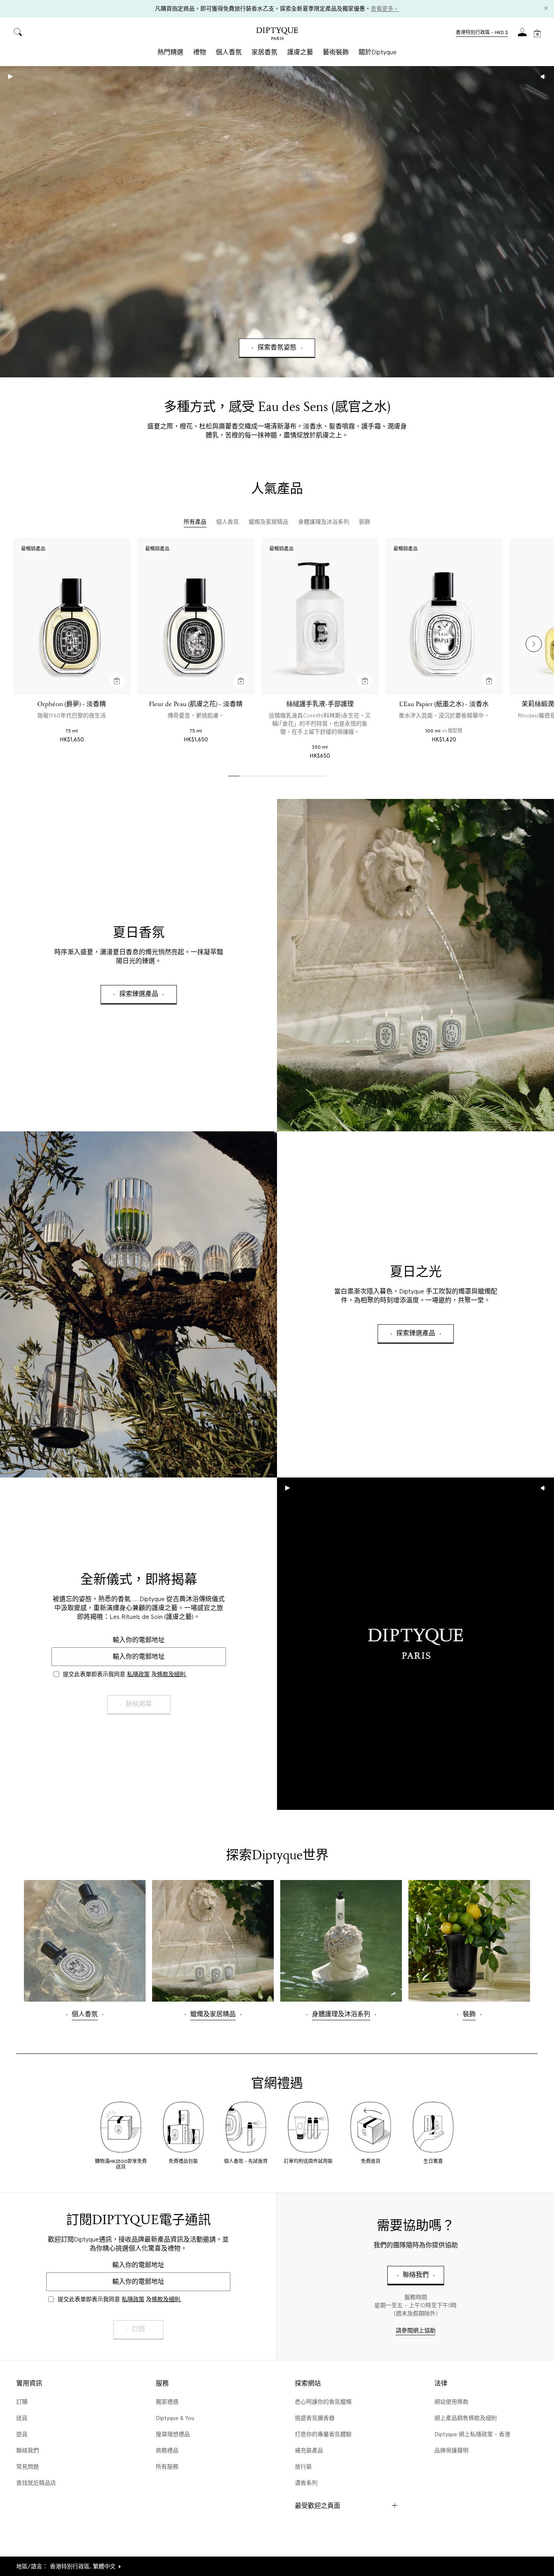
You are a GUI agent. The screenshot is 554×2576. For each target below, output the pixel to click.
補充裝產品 (309, 2450)
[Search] (18, 33)
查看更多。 (385, 9)
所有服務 (167, 2467)
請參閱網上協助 (416, 2331)
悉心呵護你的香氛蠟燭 (323, 2402)
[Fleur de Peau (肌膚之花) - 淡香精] (196, 616)
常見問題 (28, 2467)
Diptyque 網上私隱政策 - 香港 (472, 2434)
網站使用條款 (451, 2402)
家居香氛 (264, 52)
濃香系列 (306, 2483)
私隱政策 (138, 1674)
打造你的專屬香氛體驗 (323, 2434)
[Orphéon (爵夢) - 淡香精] (72, 616)
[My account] (522, 35)
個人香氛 (229, 52)
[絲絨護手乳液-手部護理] (320, 616)
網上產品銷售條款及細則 (466, 2418)
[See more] (415, 965)
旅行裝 (303, 2467)
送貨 (22, 2418)
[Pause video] (277, 222)
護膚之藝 (300, 52)
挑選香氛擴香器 (315, 2418)
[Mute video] (543, 77)
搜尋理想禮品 (173, 2434)
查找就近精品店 (36, 2483)
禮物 (200, 52)
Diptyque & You (175, 2418)
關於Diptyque (378, 52)
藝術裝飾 (336, 52)
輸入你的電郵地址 (139, 1640)
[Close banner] (546, 9)
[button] (482, 33)
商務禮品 (167, 2450)
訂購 (22, 2402)
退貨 (22, 2434)
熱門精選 (170, 52)
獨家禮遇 (167, 2402)
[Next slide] (534, 644)
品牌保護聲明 (451, 2450)
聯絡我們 (28, 2450)
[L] (444, 616)
